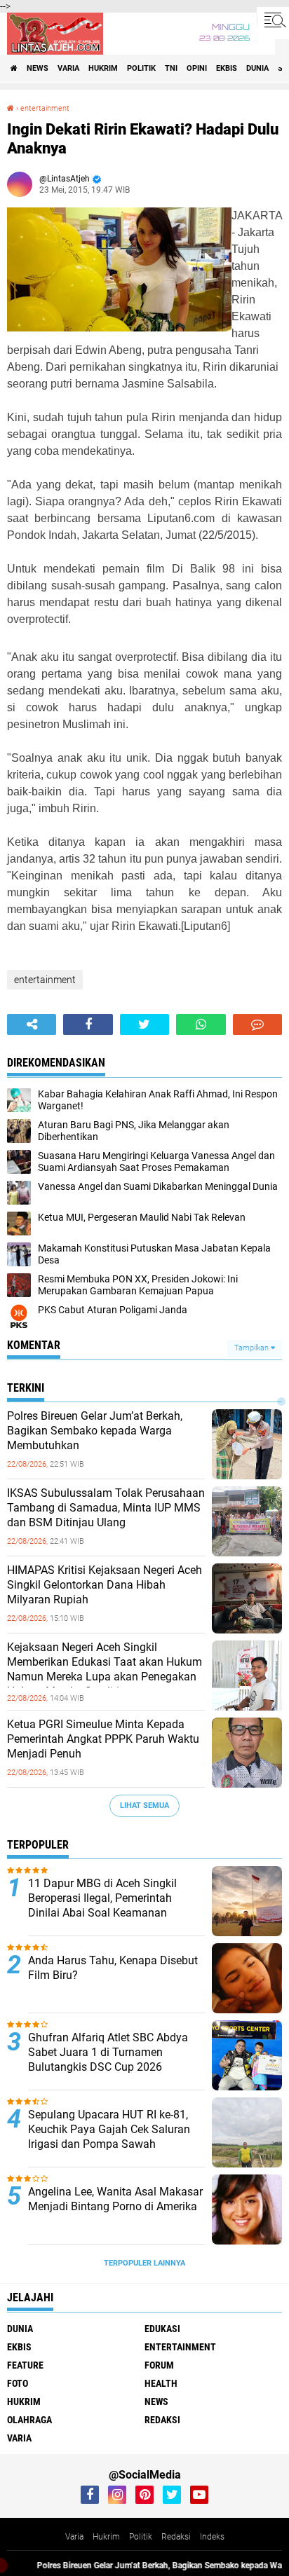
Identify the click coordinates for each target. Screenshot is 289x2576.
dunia (257, 68)
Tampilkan (253, 1348)
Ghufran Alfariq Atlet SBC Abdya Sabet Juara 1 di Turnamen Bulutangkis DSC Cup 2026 (108, 2052)
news (38, 68)
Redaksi (176, 2537)
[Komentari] (257, 1025)
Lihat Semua (144, 1806)
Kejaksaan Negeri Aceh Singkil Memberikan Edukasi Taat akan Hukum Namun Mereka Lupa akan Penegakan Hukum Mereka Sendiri (105, 1669)
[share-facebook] (88, 1025)
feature (25, 2365)
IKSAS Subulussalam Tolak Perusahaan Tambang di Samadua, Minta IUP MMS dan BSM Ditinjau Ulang (106, 1508)
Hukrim (106, 2537)
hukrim (103, 68)
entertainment (45, 108)
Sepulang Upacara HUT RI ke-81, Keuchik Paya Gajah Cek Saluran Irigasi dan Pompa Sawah (109, 2129)
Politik (141, 2537)
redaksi (162, 2420)
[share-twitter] (144, 1025)
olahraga (29, 2420)
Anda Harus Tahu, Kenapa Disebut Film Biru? (113, 1968)
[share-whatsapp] (201, 1025)
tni (171, 68)
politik (141, 68)
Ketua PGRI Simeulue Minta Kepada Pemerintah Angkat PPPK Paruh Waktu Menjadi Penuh (103, 1739)
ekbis (227, 68)
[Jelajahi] (273, 20)
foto (18, 2383)
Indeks (212, 2537)
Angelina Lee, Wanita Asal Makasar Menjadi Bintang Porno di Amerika (115, 2199)
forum (159, 2365)
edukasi (162, 2329)
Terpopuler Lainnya (144, 2263)
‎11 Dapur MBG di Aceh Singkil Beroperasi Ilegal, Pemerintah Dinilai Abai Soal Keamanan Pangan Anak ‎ (102, 1905)
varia (68, 68)
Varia (74, 2537)
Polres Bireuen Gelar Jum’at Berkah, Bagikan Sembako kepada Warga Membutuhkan (95, 1431)
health (161, 2383)
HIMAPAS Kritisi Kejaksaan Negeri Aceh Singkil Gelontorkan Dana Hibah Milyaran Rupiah (105, 1585)
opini (197, 68)
